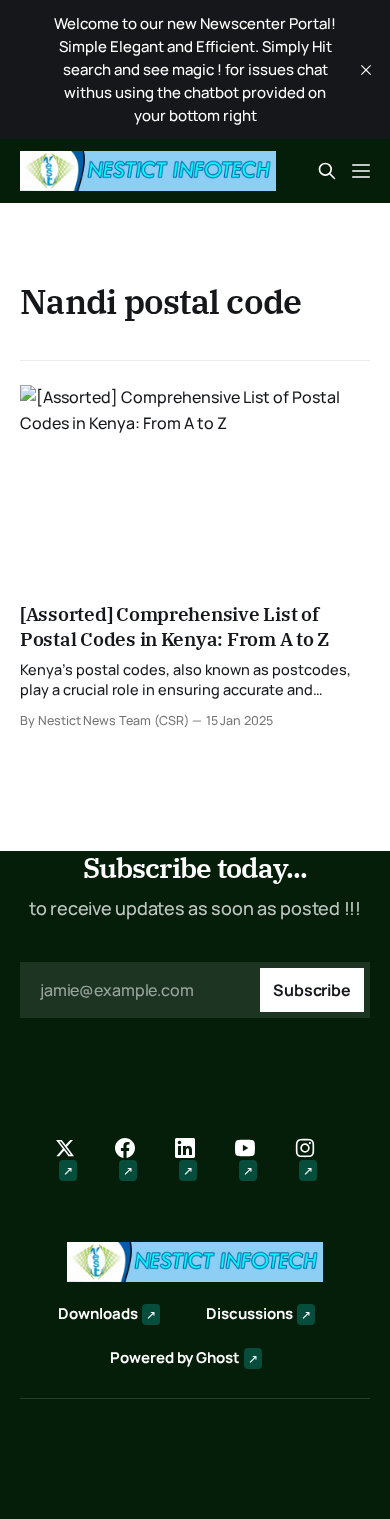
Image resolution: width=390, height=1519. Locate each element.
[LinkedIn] (195, 1160)
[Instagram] (315, 1160)
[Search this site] (327, 171)
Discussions (249, 1313)
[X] (75, 1160)
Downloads (98, 1313)
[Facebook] (135, 1160)
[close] (366, 70)
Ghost (218, 1357)
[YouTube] (255, 1160)
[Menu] (361, 171)
